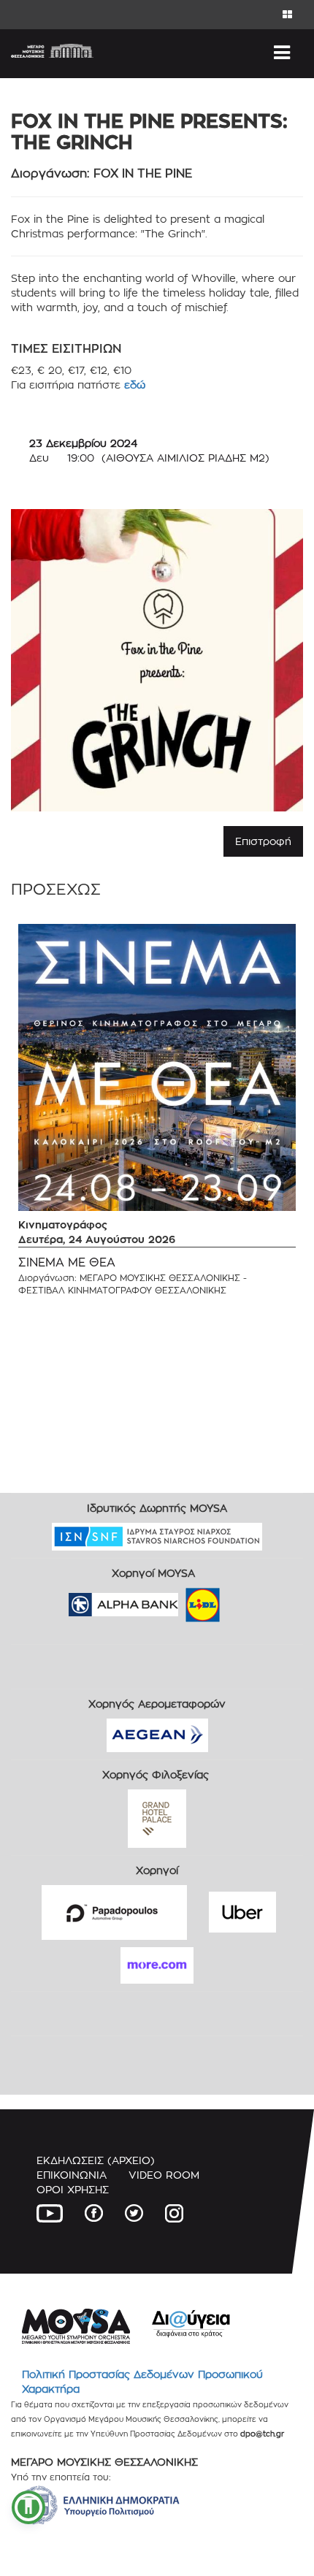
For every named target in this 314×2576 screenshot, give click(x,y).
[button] (28, 2507)
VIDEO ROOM (164, 2175)
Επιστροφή (263, 841)
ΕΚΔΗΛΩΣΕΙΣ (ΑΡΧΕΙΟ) (96, 2160)
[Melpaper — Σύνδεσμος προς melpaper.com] (245, 1600)
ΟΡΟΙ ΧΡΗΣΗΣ (73, 2189)
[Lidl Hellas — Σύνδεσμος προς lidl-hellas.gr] (182, 1600)
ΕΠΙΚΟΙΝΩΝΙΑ (72, 2175)
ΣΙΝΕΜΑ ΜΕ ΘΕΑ (67, 1262)
